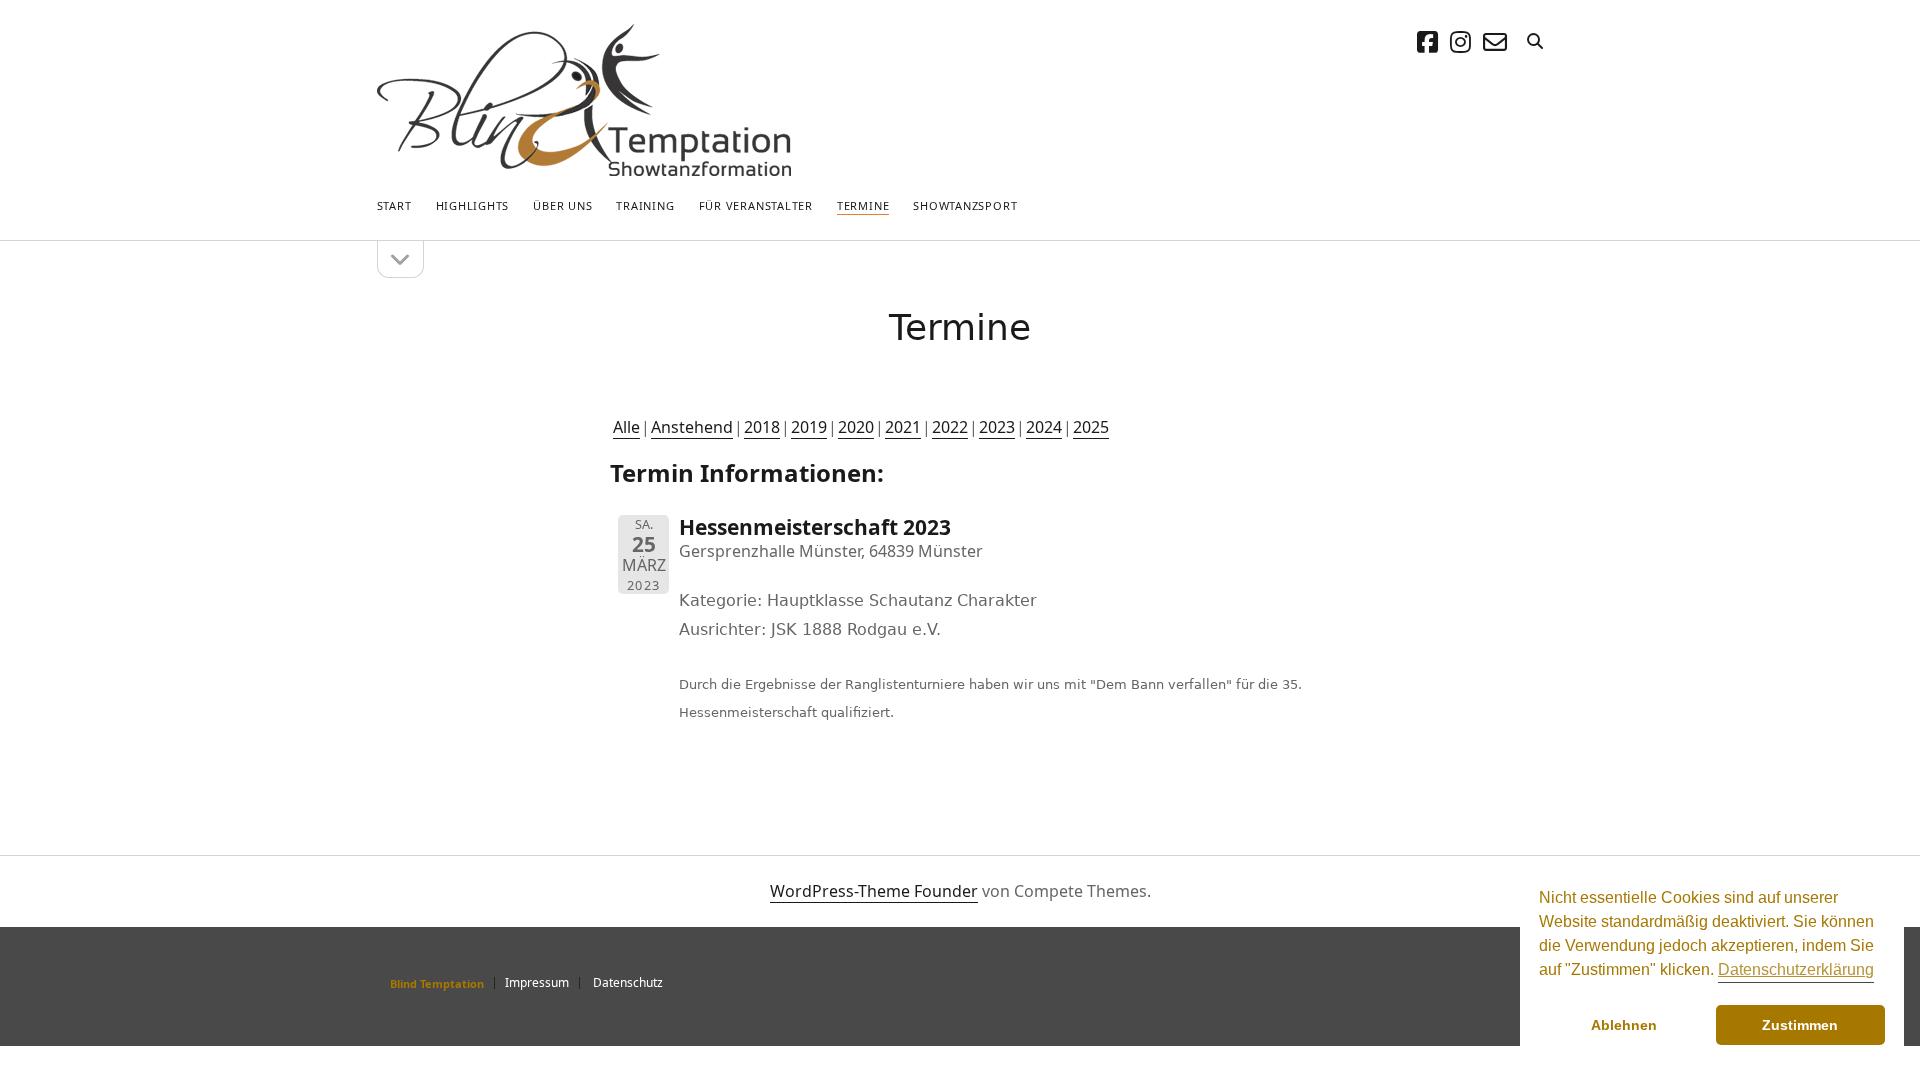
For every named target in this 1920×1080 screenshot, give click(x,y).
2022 (950, 427)
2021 (903, 427)
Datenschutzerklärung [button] (1796, 969)
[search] (1535, 42)
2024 (1044, 427)
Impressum (537, 982)
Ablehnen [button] (1624, 1025)
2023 (997, 427)
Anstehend (692, 427)
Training (645, 205)
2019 (809, 427)
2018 (762, 427)
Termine (863, 205)
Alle (626, 427)
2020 (856, 427)
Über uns (562, 205)
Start (394, 205)
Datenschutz (628, 982)
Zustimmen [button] (1800, 1025)
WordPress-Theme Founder (874, 891)
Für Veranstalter (756, 205)
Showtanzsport (965, 205)
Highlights (473, 205)
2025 (1091, 427)
